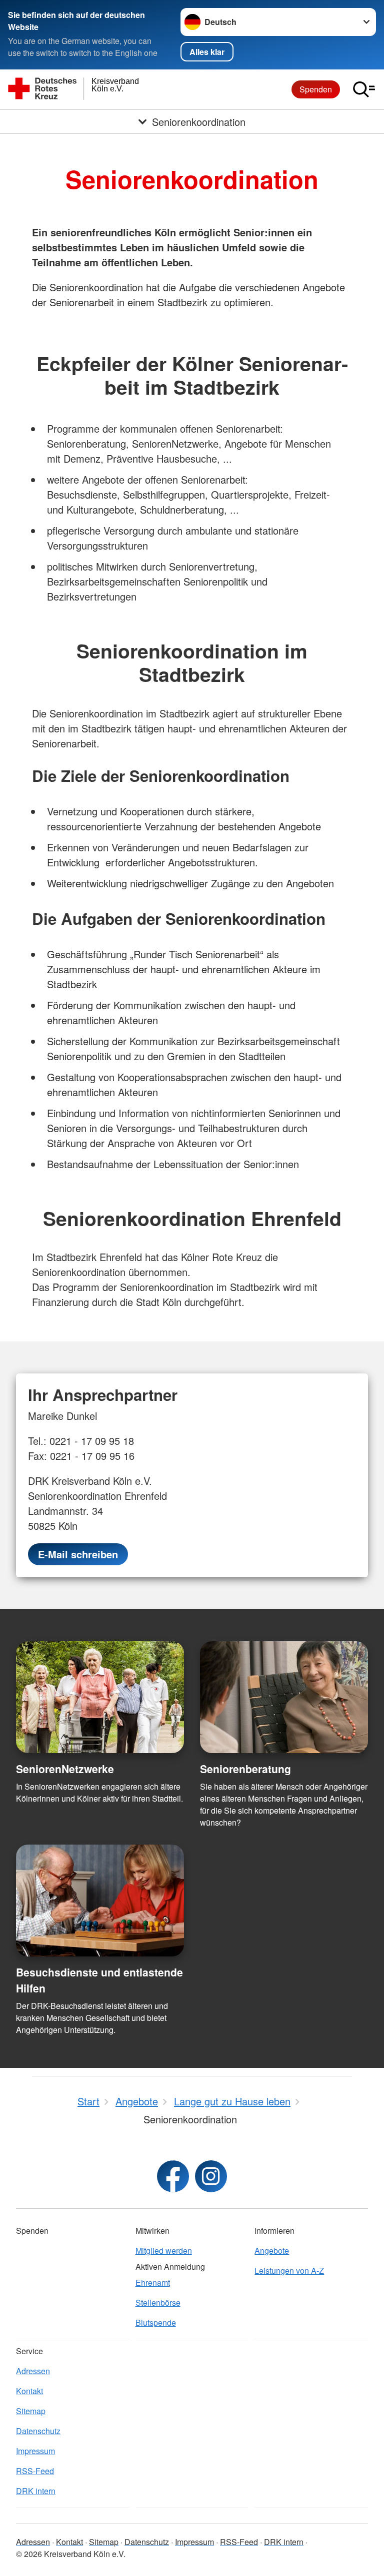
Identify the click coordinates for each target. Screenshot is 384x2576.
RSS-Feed (35, 2471)
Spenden (316, 89)
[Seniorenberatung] (284, 1697)
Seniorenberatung (245, 1769)
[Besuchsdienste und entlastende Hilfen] (100, 1901)
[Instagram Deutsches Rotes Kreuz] (211, 2176)
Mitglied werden (164, 2251)
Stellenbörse (158, 2302)
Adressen (33, 2371)
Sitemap (31, 2411)
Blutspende (156, 2322)
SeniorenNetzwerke (65, 1769)
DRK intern (36, 2491)
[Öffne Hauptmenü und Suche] (364, 89)
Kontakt (29, 2391)
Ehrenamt (153, 2282)
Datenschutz (38, 2431)
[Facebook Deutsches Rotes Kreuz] (173, 2176)
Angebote (272, 2251)
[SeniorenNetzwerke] (100, 1697)
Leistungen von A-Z (289, 2270)
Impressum (35, 2451)
